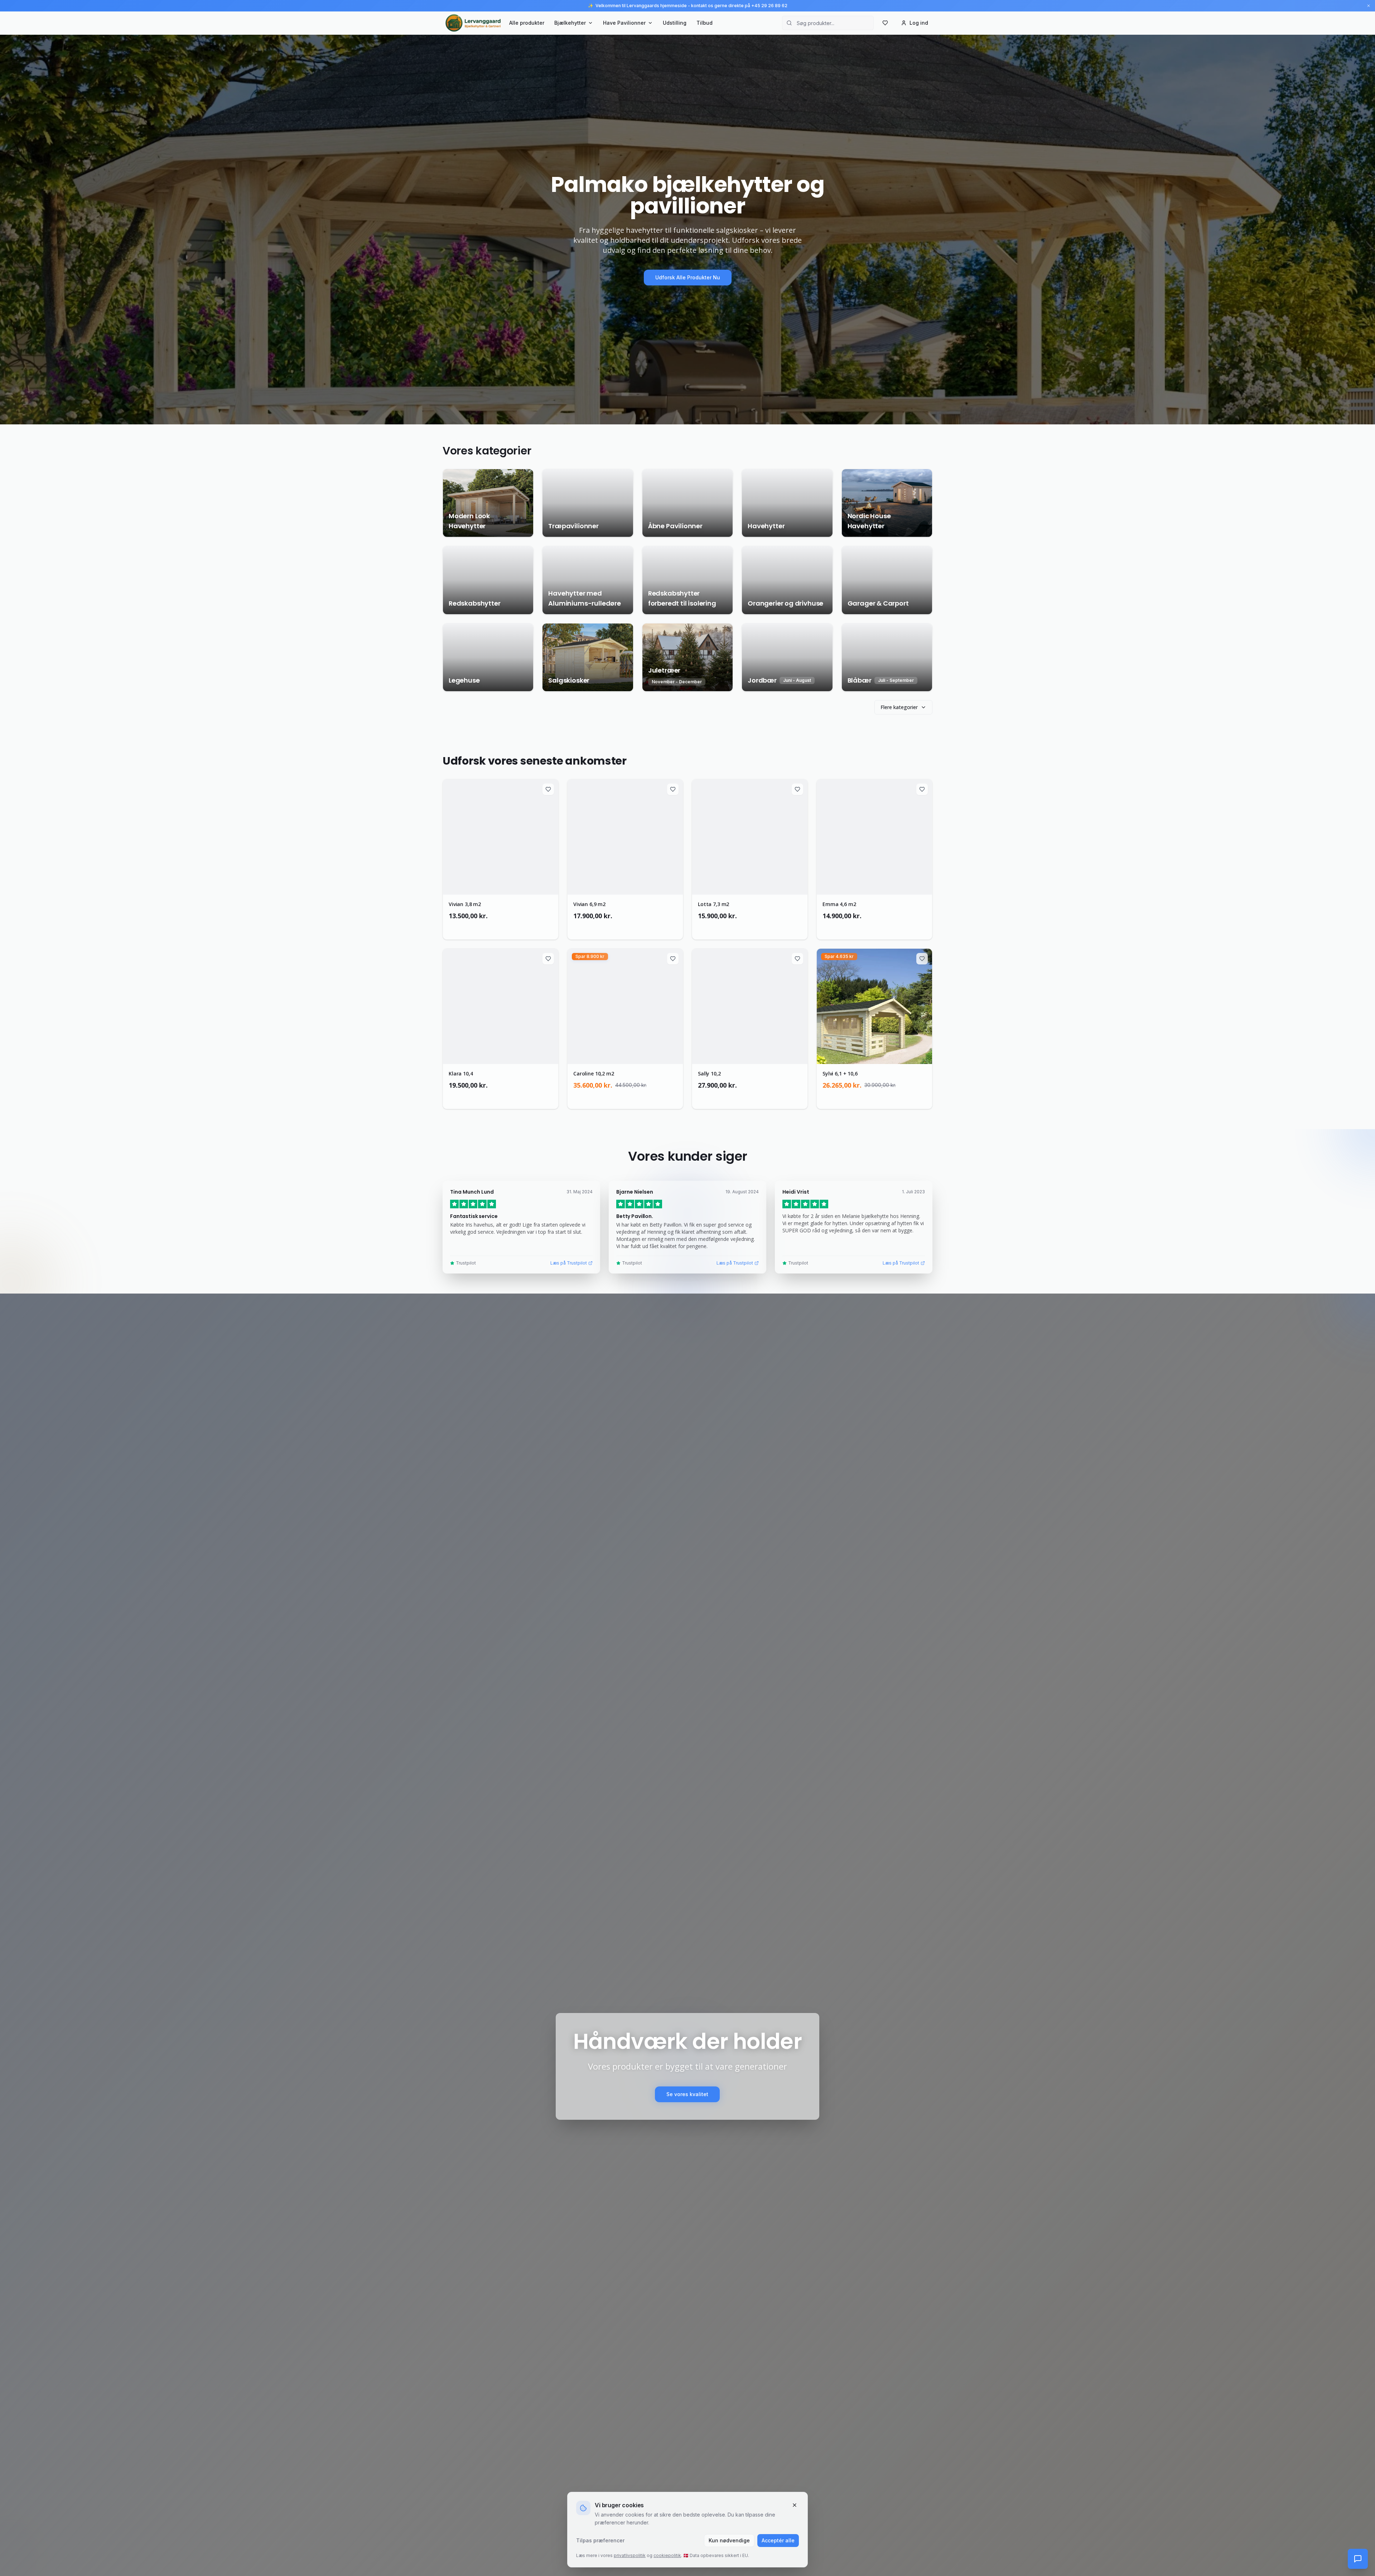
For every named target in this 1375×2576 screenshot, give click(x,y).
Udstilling (675, 23)
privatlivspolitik (630, 2555)
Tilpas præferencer (600, 2540)
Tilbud (705, 23)
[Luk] (795, 2505)
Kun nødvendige (729, 2540)
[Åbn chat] (1358, 2559)
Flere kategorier (899, 707)
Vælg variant (505, 927)
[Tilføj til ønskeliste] (548, 789)
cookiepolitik (667, 2555)
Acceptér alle (778, 2540)
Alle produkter (527, 23)
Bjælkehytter (570, 23)
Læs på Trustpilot (569, 1263)
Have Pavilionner (624, 23)
